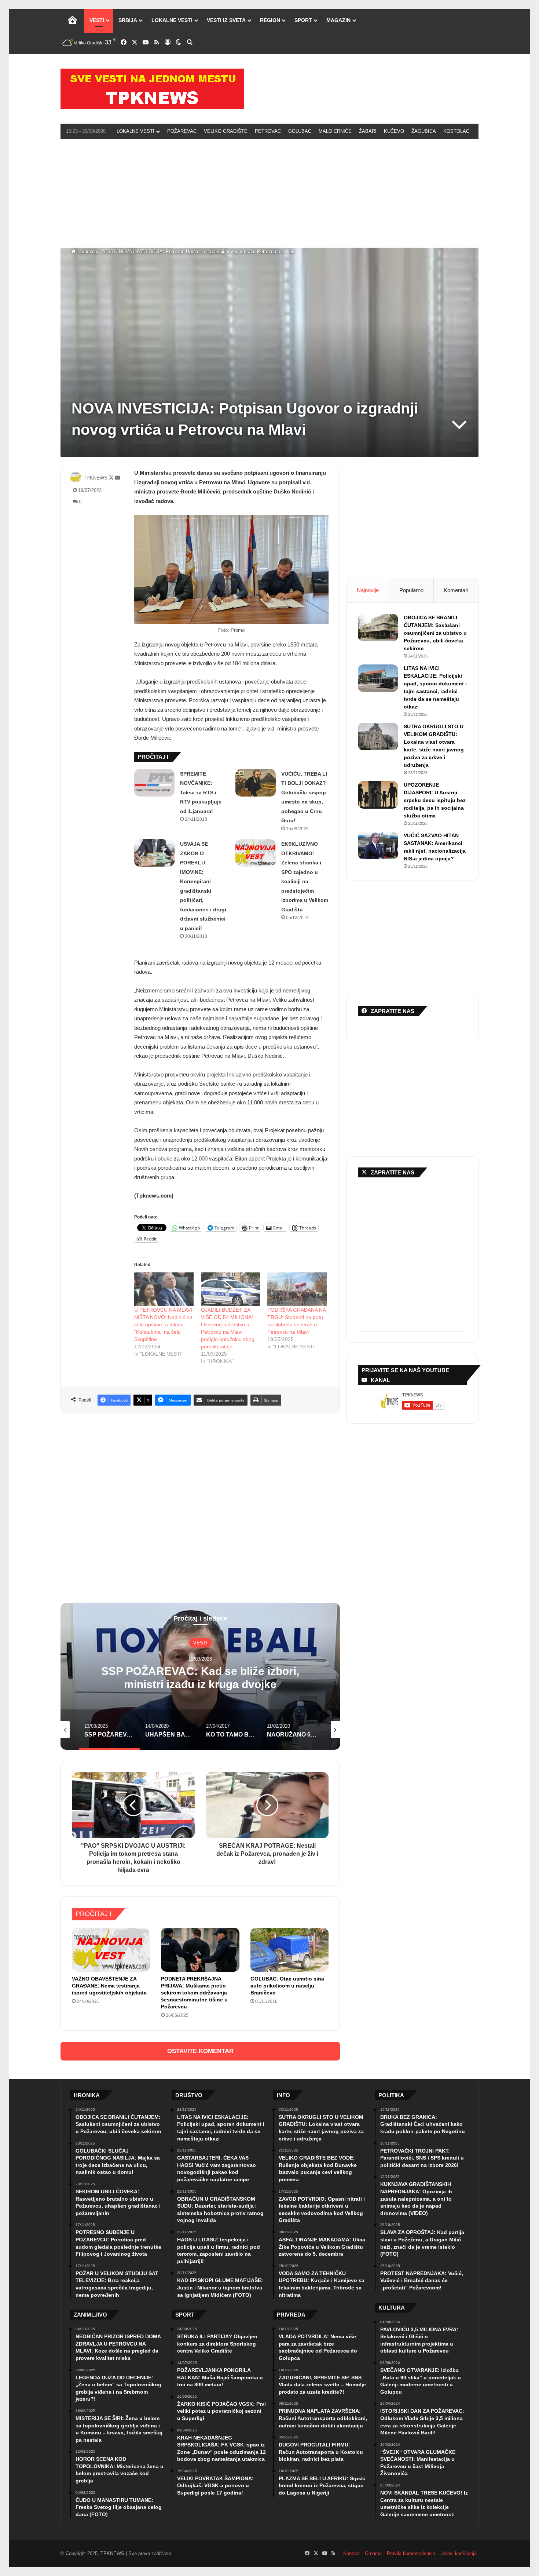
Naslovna (87, 252)
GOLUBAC (300, 131)
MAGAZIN (338, 20)
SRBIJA (128, 20)
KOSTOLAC (456, 131)
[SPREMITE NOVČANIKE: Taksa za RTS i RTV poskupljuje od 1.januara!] (154, 783)
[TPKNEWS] (152, 89)
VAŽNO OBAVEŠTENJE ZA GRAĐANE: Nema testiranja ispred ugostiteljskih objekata (109, 1986)
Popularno (411, 590)
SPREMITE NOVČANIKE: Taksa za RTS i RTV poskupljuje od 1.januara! (201, 793)
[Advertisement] (269, 192)
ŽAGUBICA (424, 131)
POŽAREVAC (182, 131)
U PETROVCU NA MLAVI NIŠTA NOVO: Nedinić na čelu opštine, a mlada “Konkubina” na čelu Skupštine (163, 1325)
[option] (200, 1676)
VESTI (97, 20)
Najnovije (368, 590)
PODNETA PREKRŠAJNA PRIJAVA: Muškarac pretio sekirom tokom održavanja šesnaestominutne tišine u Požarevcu (194, 1993)
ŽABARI (368, 131)
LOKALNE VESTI (172, 20)
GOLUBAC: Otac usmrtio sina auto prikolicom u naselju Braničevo (287, 1986)
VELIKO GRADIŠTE (226, 131)
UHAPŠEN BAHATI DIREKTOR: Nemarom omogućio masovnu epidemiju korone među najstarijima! (200, 1684)
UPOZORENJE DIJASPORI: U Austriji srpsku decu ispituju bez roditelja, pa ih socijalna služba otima (435, 800)
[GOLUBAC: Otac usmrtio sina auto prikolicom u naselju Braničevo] (289, 1950)
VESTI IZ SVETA (226, 20)
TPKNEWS (96, 478)
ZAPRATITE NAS (393, 1172)
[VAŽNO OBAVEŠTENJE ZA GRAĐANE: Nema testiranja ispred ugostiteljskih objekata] (111, 1950)
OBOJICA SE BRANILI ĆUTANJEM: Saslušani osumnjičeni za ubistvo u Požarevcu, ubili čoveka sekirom (435, 633)
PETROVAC (268, 131)
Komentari (456, 590)
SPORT (303, 20)
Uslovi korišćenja (459, 2553)
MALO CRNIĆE (335, 131)
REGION (270, 20)
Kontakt (351, 2553)
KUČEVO (394, 131)
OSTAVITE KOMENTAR (200, 2051)
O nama (373, 2553)
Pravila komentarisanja (411, 2553)
